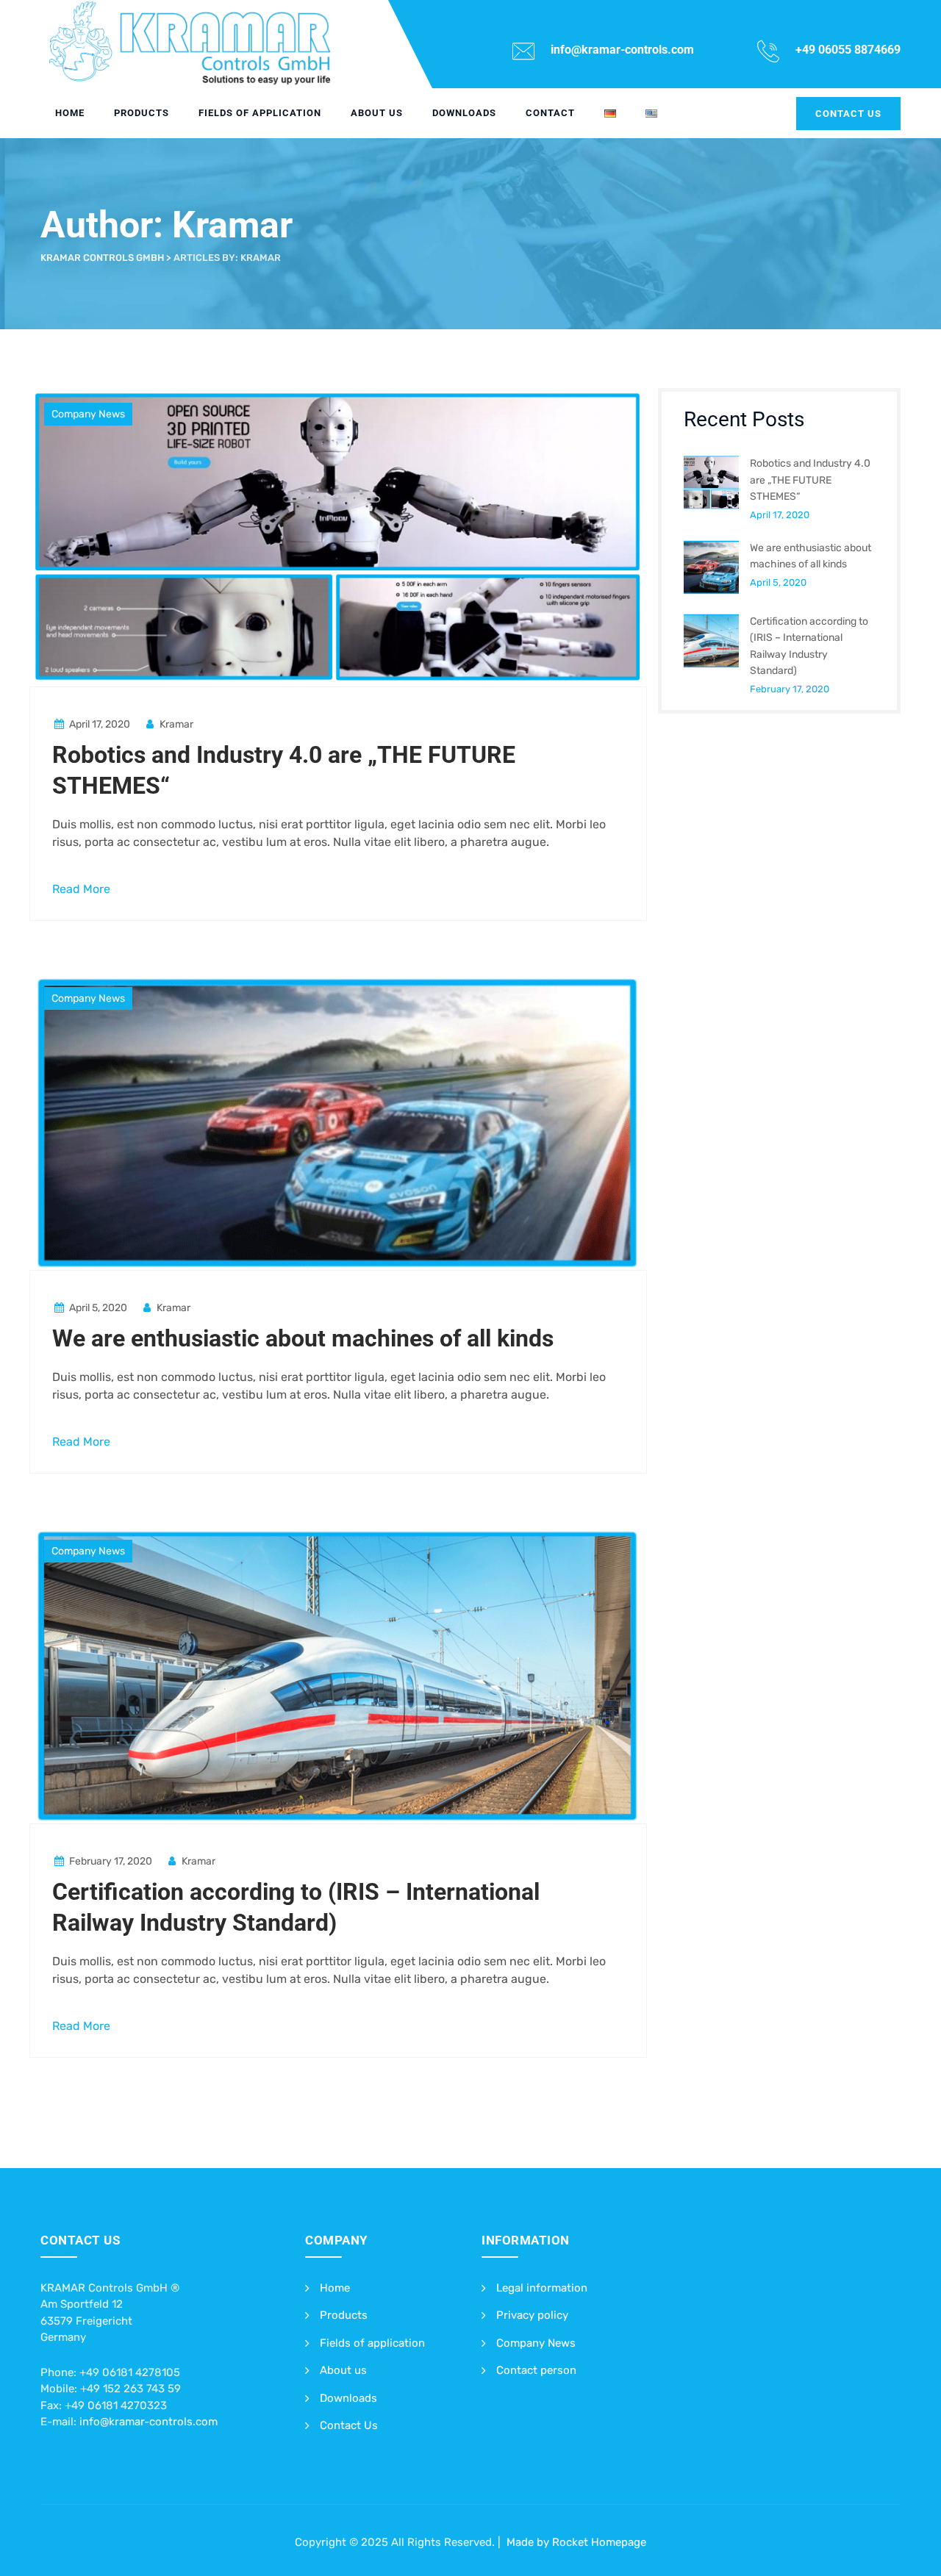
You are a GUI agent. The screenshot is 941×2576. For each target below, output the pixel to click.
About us (377, 113)
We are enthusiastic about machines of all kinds (303, 1338)
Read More (81, 889)
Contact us (848, 114)
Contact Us (349, 2425)
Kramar (175, 724)
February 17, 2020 (790, 689)
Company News (88, 414)
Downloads (464, 113)
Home (70, 113)
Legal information (542, 2288)
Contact (550, 113)
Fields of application (260, 113)
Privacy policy (532, 2315)
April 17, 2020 (780, 515)
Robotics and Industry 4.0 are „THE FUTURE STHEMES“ (810, 480)
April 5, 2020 (778, 582)
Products (142, 113)
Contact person (536, 2370)
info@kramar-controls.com (149, 2422)
